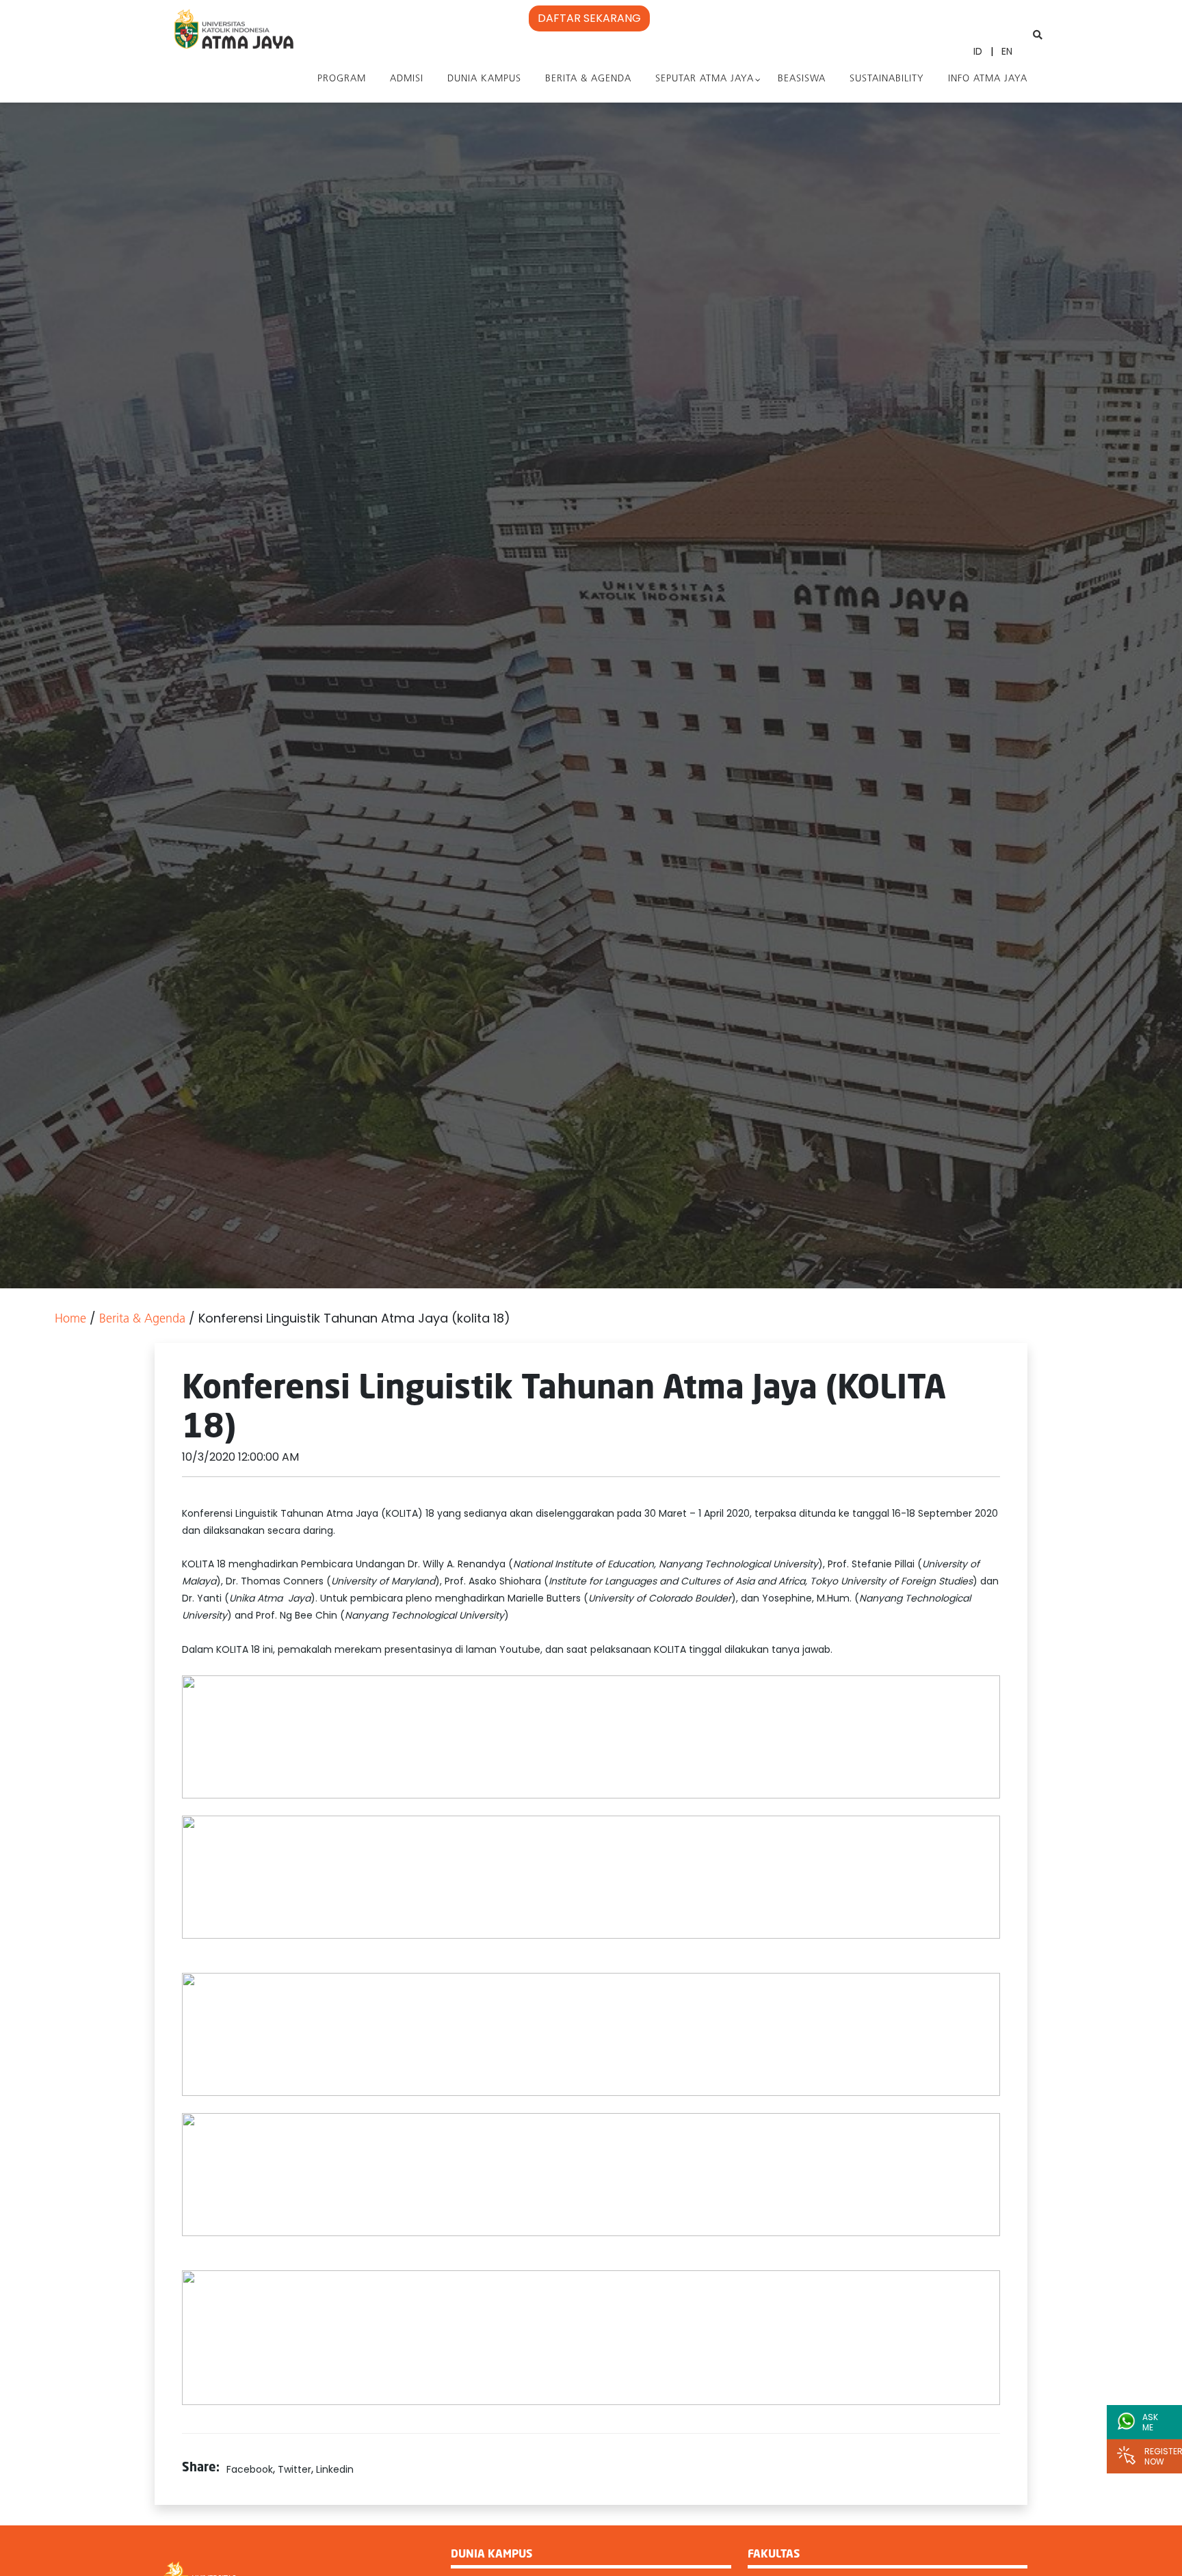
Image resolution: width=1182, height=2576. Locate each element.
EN (1007, 51)
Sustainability (887, 79)
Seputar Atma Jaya (705, 79)
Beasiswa (802, 79)
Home (70, 1320)
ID (978, 51)
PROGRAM (342, 79)
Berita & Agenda (588, 79)
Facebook (250, 2469)
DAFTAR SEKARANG (589, 18)
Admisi (407, 79)
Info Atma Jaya (988, 79)
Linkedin (335, 2469)
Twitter (294, 2469)
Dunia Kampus (484, 79)
